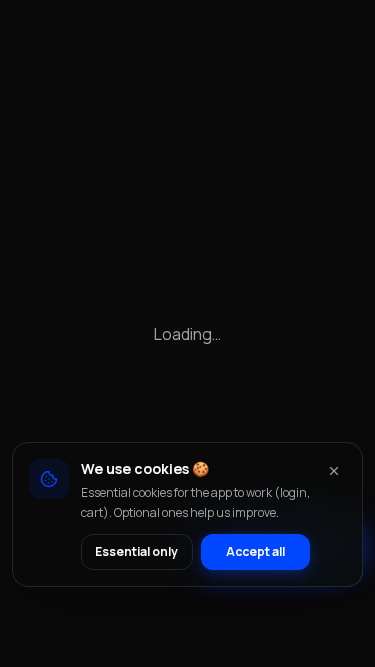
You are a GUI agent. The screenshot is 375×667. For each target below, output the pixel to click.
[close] (334, 471)
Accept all (255, 551)
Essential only (136, 551)
